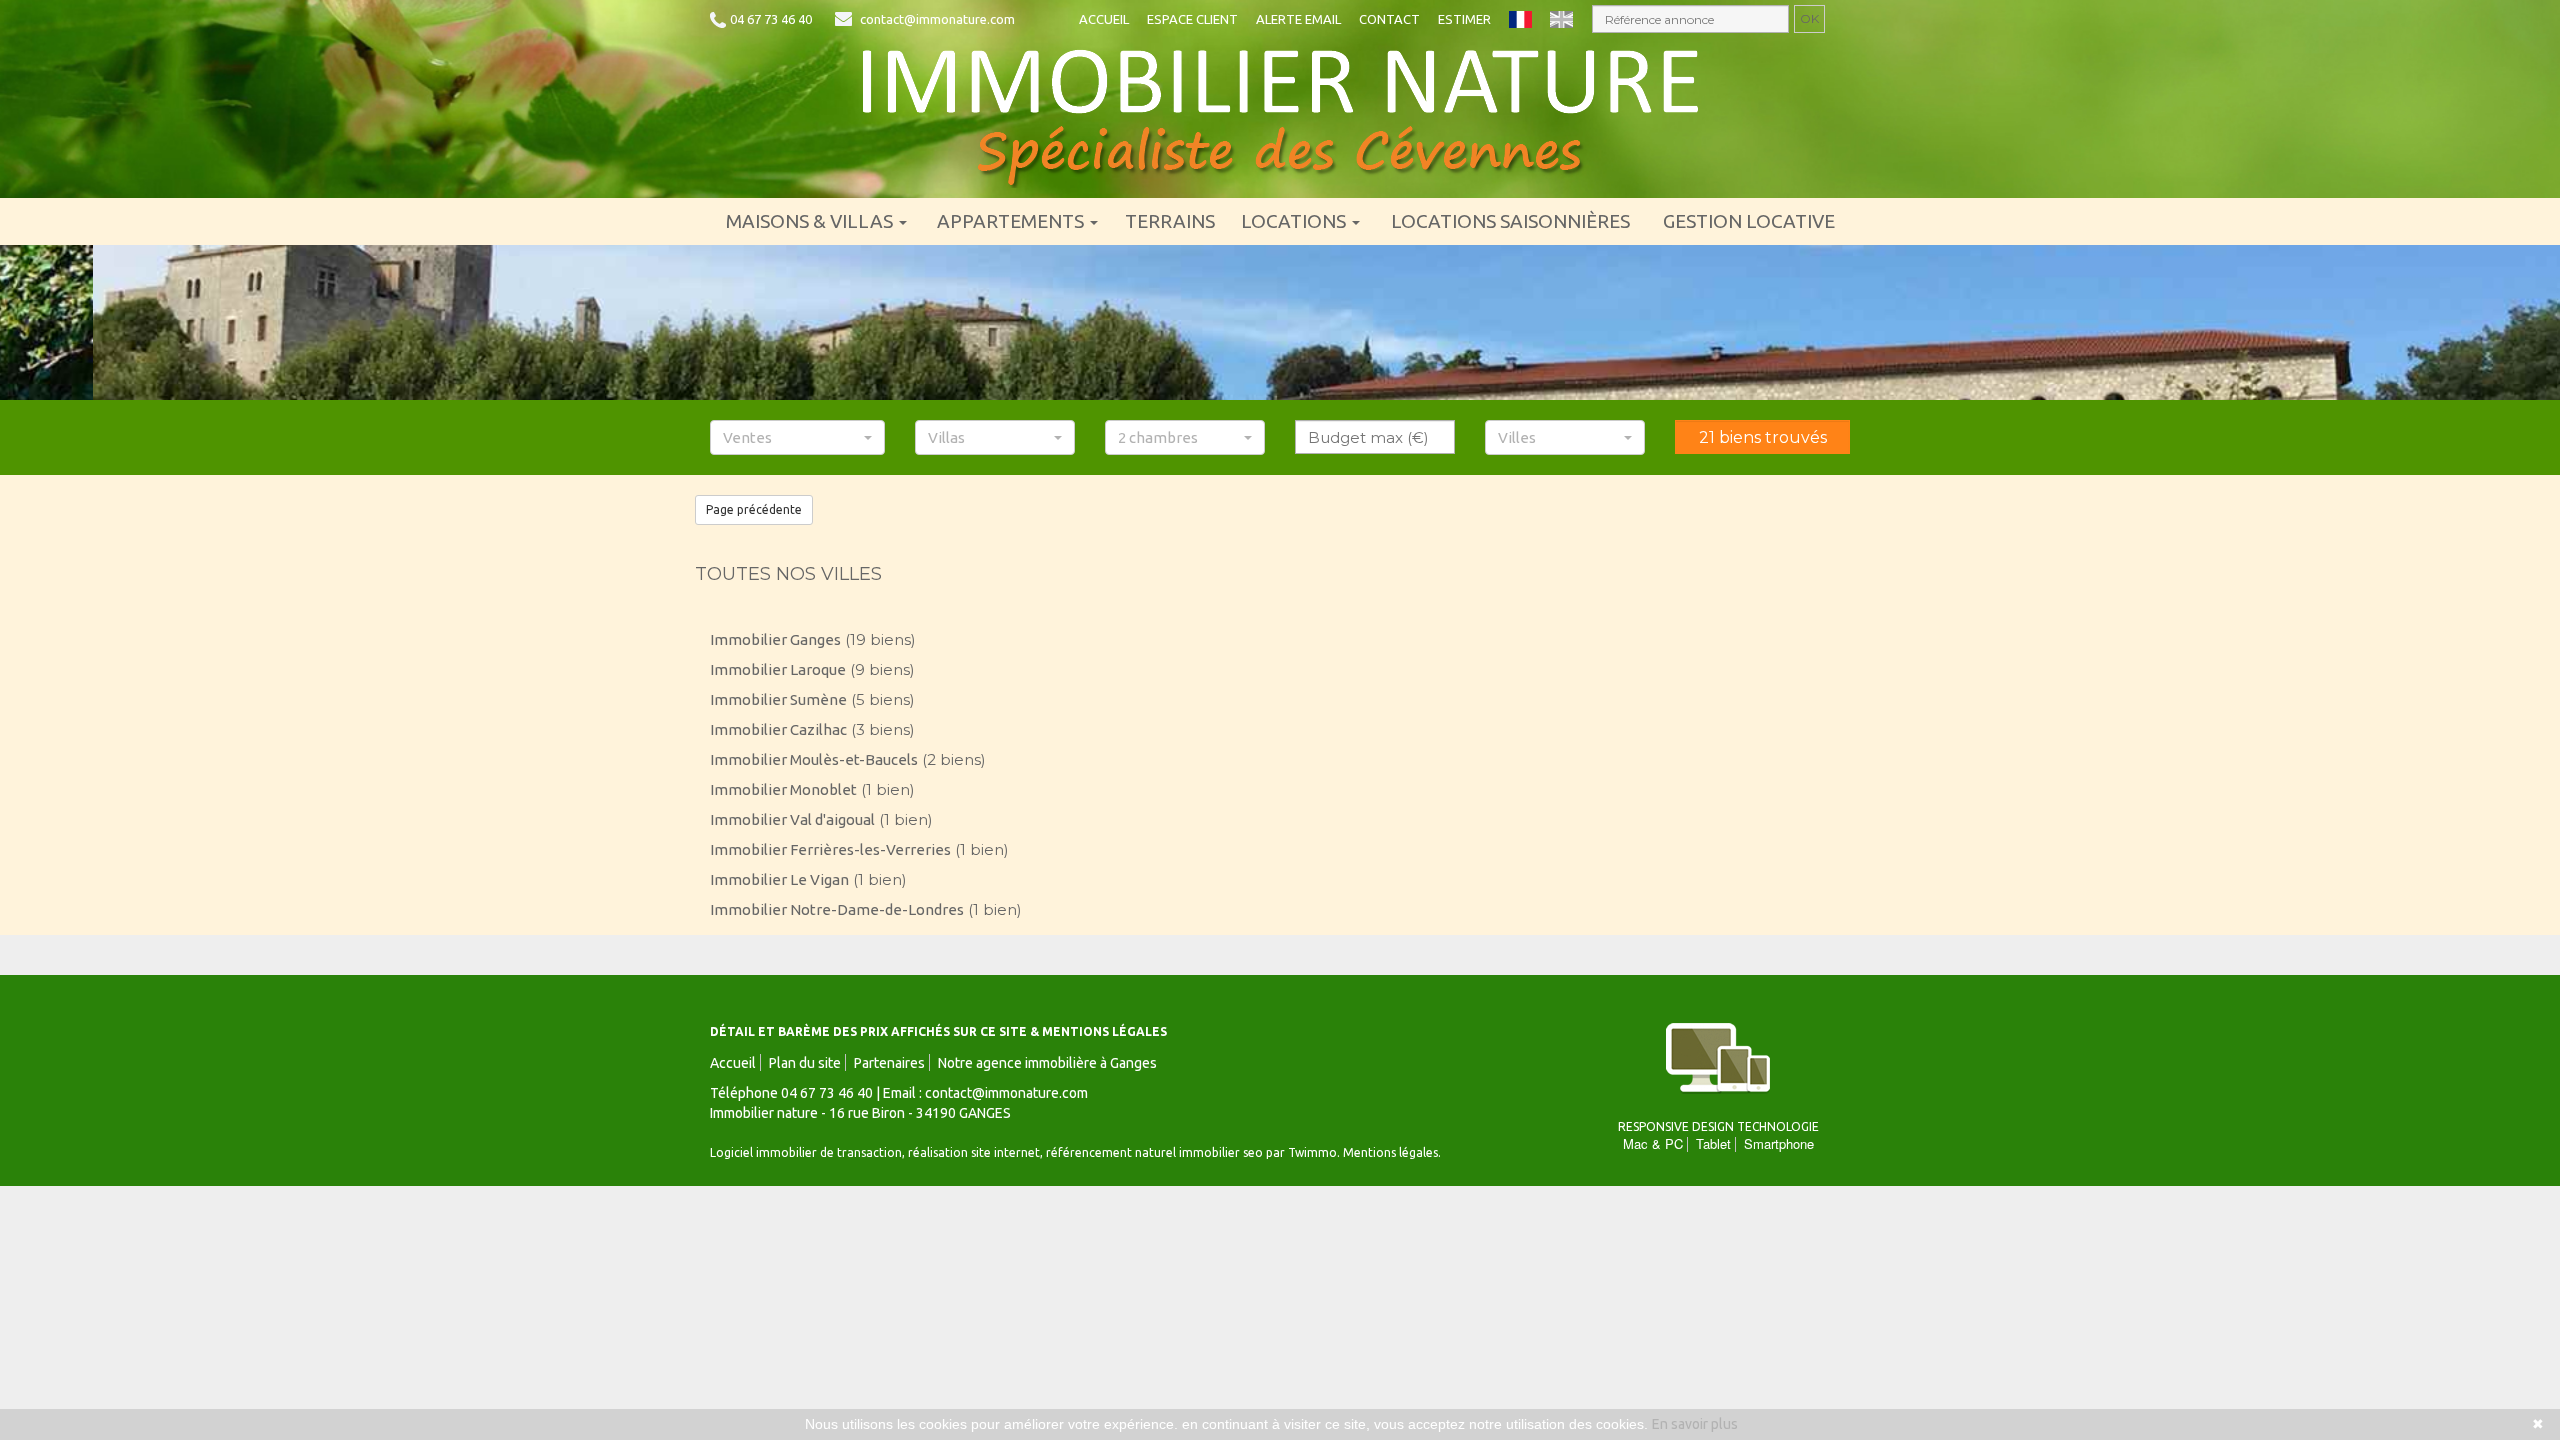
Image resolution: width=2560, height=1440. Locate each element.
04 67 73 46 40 (771, 19)
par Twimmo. (1303, 1152)
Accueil (1104, 19)
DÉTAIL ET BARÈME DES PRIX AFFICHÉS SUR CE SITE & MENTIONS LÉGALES (938, 1031)
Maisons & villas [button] (811, 221)
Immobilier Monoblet (783, 789)
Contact (1389, 19)
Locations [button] (1295, 221)
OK (1809, 18)
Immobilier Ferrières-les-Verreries (830, 849)
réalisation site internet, (977, 1152)
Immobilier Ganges (775, 639)
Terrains (1170, 221)
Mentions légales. (1392, 1152)
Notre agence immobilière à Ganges (1047, 1063)
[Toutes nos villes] (1280, 118)
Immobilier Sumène (778, 699)
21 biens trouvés (1763, 437)
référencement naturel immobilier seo (1156, 1152)
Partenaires (889, 1063)
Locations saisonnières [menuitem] (1510, 221)
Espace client (1192, 19)
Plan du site (805, 1063)
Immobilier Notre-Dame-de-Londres (837, 909)
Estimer (1464, 19)
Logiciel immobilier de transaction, (809, 1152)
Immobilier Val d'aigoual (792, 819)
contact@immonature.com (937, 19)
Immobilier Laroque (778, 669)
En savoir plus (1695, 1424)
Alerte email (1298, 19)
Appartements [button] (1012, 221)
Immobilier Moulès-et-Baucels (814, 759)
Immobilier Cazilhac (778, 729)
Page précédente (754, 509)
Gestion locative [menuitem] (1749, 221)
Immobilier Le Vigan (779, 879)
